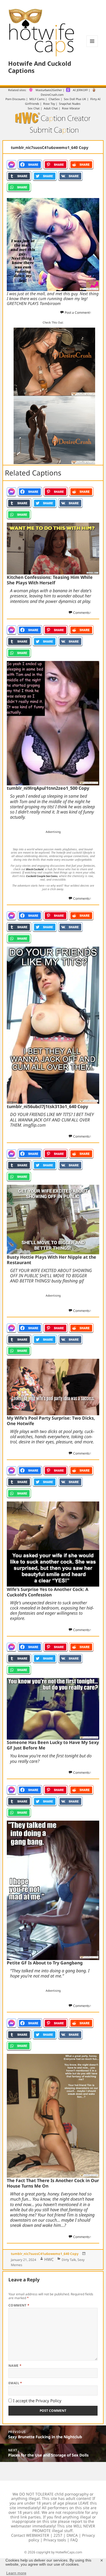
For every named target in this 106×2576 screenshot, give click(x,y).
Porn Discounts (15, 99)
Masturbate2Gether (49, 90)
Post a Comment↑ (78, 312)
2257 (58, 2535)
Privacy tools (55, 2540)
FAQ (74, 2540)
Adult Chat (51, 108)
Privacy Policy (49, 2401)
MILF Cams (37, 99)
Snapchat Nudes (70, 104)
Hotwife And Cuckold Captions (40, 67)
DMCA (72, 2535)
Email (15, 2383)
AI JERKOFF (80, 90)
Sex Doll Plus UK (75, 99)
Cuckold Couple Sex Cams (42, 876)
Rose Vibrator (71, 108)
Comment (19, 2305)
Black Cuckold (35, 869)
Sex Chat (34, 108)
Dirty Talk (69, 2260)
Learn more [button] (16, 2573)
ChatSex (54, 99)
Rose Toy (49, 104)
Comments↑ (82, 613)
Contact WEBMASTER (30, 2535)
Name (15, 2366)
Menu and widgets (92, 47)
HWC (49, 2259)
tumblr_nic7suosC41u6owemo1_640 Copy (45, 2254)
